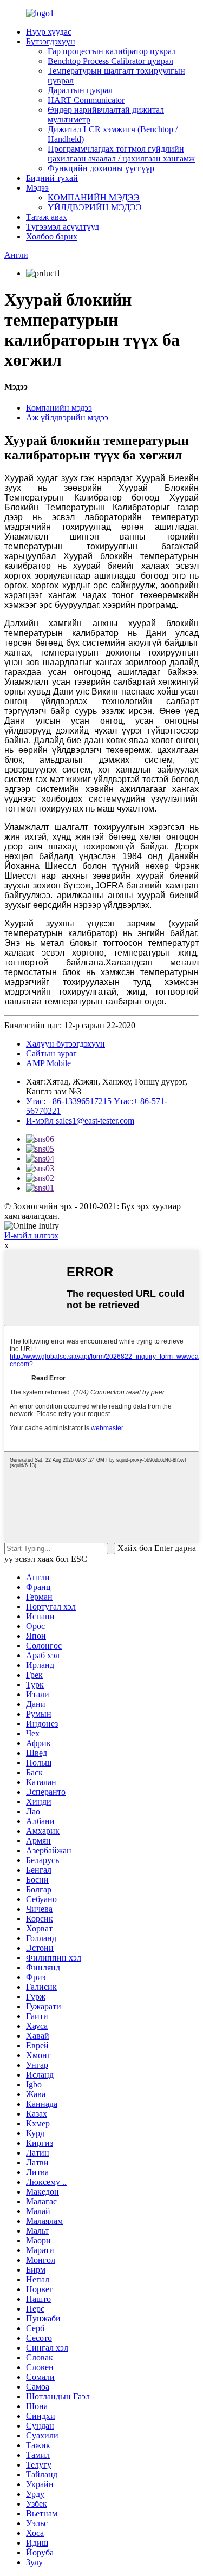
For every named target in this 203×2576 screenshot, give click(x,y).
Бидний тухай (52, 178)
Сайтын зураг (51, 1053)
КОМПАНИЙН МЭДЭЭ (94, 197)
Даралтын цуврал (80, 90)
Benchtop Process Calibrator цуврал (110, 61)
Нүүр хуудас (49, 32)
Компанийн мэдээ (59, 408)
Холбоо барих (52, 236)
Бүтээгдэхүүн (51, 41)
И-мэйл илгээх (31, 1235)
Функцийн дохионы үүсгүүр (101, 168)
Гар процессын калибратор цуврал (112, 51)
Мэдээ (37, 188)
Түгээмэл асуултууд (63, 227)
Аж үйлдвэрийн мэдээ (67, 417)
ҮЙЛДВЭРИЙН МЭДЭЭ (95, 207)
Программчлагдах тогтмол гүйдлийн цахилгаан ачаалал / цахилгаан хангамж (121, 154)
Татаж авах (47, 217)
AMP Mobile (48, 1063)
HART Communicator (86, 100)
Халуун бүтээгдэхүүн (66, 1044)
